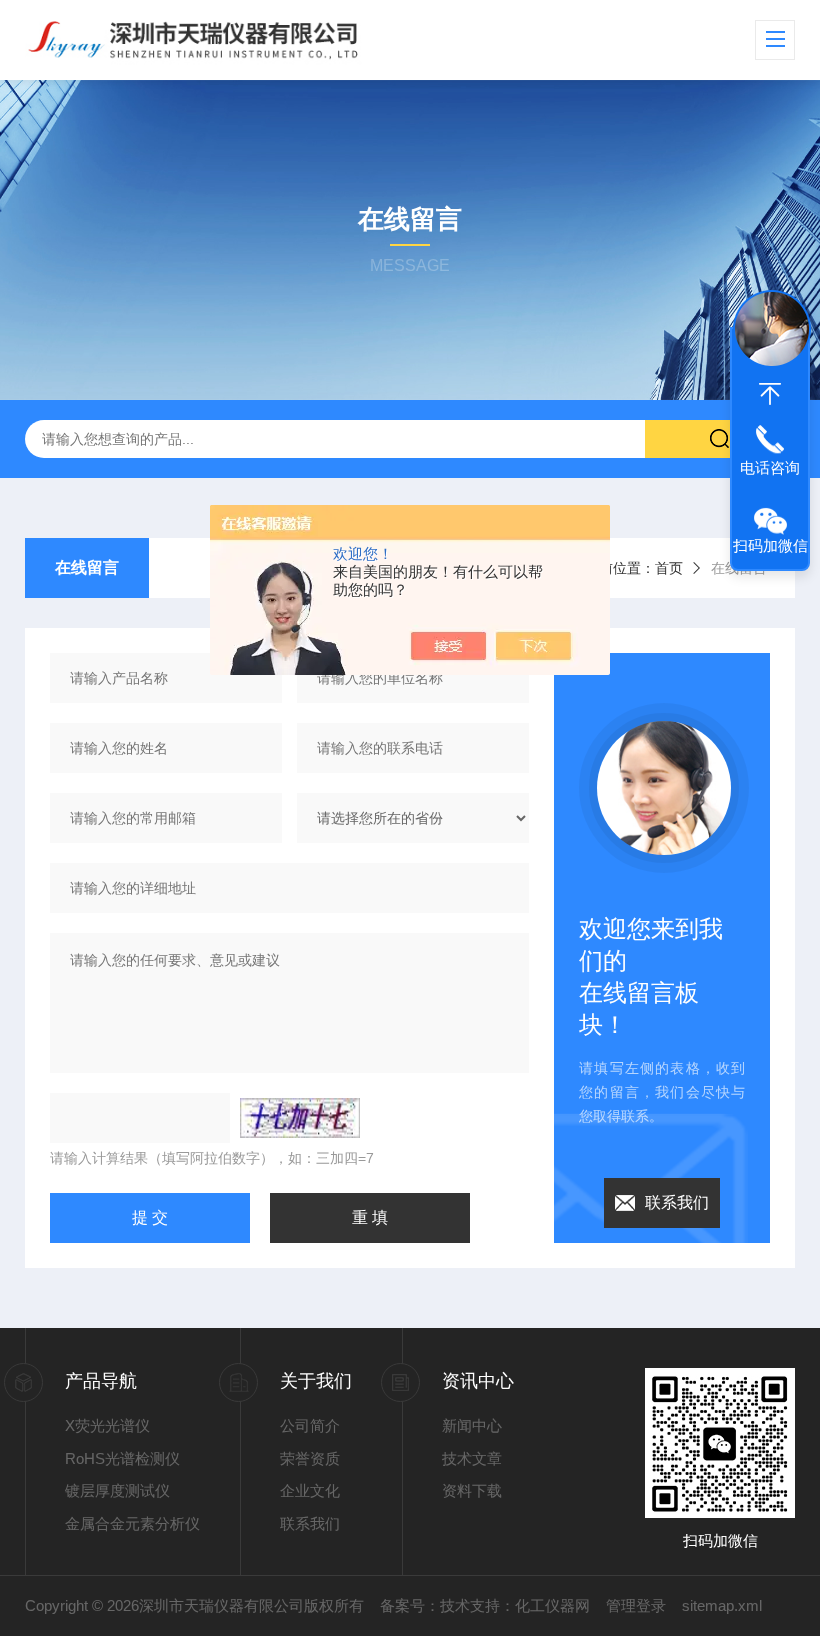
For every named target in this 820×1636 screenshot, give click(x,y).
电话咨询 (770, 467)
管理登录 (636, 1605)
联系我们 (677, 1202)
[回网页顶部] (770, 394)
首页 (669, 568)
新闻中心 (472, 1425)
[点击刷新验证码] (300, 1118)
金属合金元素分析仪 (132, 1523)
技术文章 (472, 1458)
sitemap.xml (722, 1605)
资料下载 (472, 1490)
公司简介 (310, 1425)
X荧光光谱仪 (107, 1425)
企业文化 (310, 1490)
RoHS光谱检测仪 (122, 1458)
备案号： (410, 1605)
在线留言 (87, 567)
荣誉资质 (310, 1458)
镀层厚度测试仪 (117, 1490)
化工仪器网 (552, 1605)
